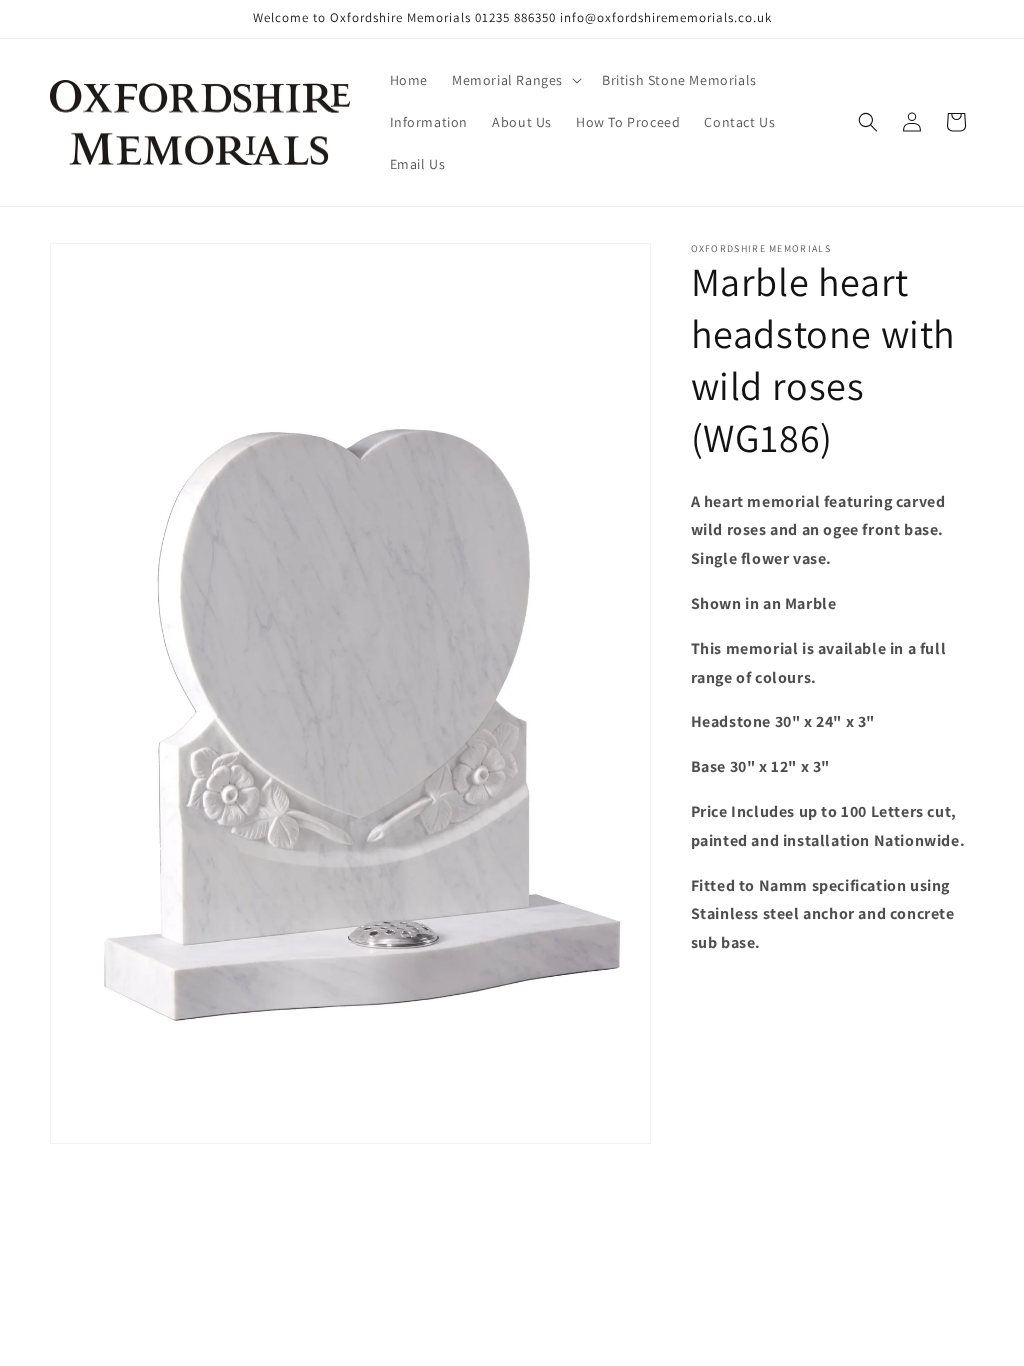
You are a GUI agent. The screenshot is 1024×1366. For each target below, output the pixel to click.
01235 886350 (515, 17)
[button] (515, 80)
